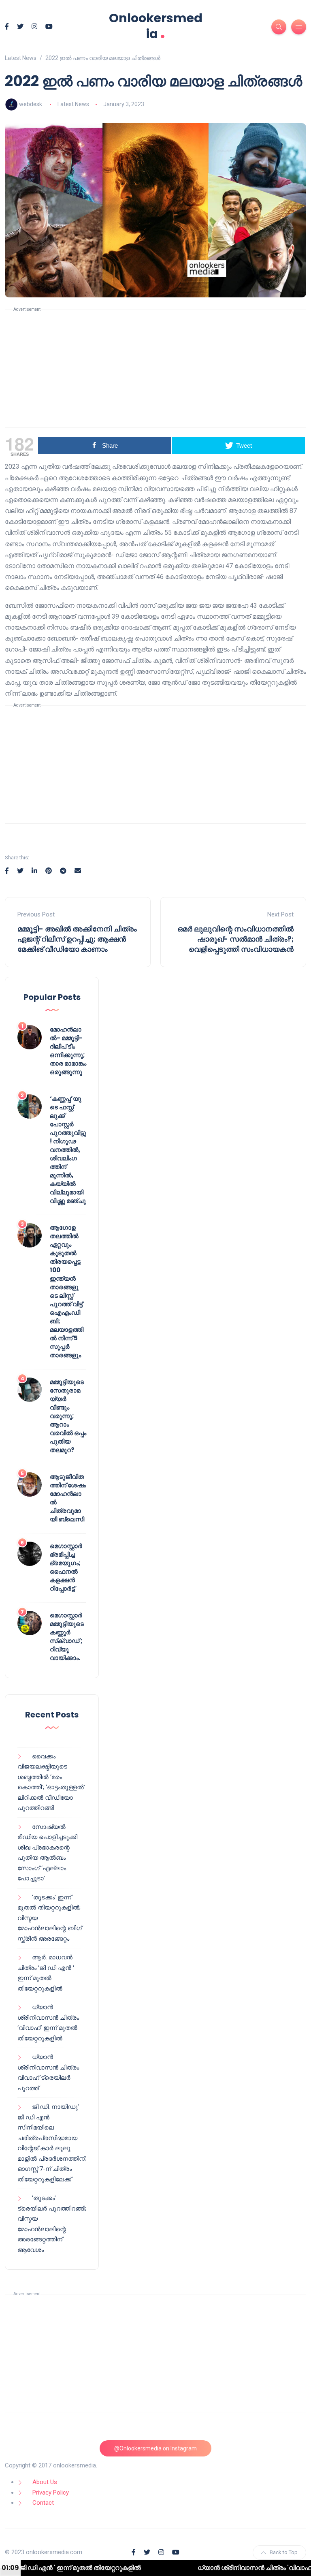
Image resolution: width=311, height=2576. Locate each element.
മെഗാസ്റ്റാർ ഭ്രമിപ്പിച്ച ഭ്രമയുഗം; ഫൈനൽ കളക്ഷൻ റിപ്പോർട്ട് (66, 1567)
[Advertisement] (155, 369)
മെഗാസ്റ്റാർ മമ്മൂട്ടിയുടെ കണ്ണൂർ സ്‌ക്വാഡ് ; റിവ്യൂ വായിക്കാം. (67, 1636)
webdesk (31, 104)
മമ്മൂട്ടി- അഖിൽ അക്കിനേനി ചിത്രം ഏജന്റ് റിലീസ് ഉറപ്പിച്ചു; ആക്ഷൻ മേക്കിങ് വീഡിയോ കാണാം (77, 939)
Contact (43, 2503)
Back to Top (284, 2552)
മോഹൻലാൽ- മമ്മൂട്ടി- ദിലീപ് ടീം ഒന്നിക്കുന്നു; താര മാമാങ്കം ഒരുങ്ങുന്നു (68, 1051)
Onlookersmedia (156, 26)
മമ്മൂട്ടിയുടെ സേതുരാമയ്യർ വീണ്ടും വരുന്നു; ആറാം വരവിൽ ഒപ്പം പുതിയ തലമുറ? (68, 1416)
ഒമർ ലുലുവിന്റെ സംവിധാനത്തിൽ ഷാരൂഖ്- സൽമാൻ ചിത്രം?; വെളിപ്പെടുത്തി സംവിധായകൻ (235, 939)
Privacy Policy (51, 2493)
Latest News (73, 104)
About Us (45, 2482)
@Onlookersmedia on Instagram (155, 2448)
